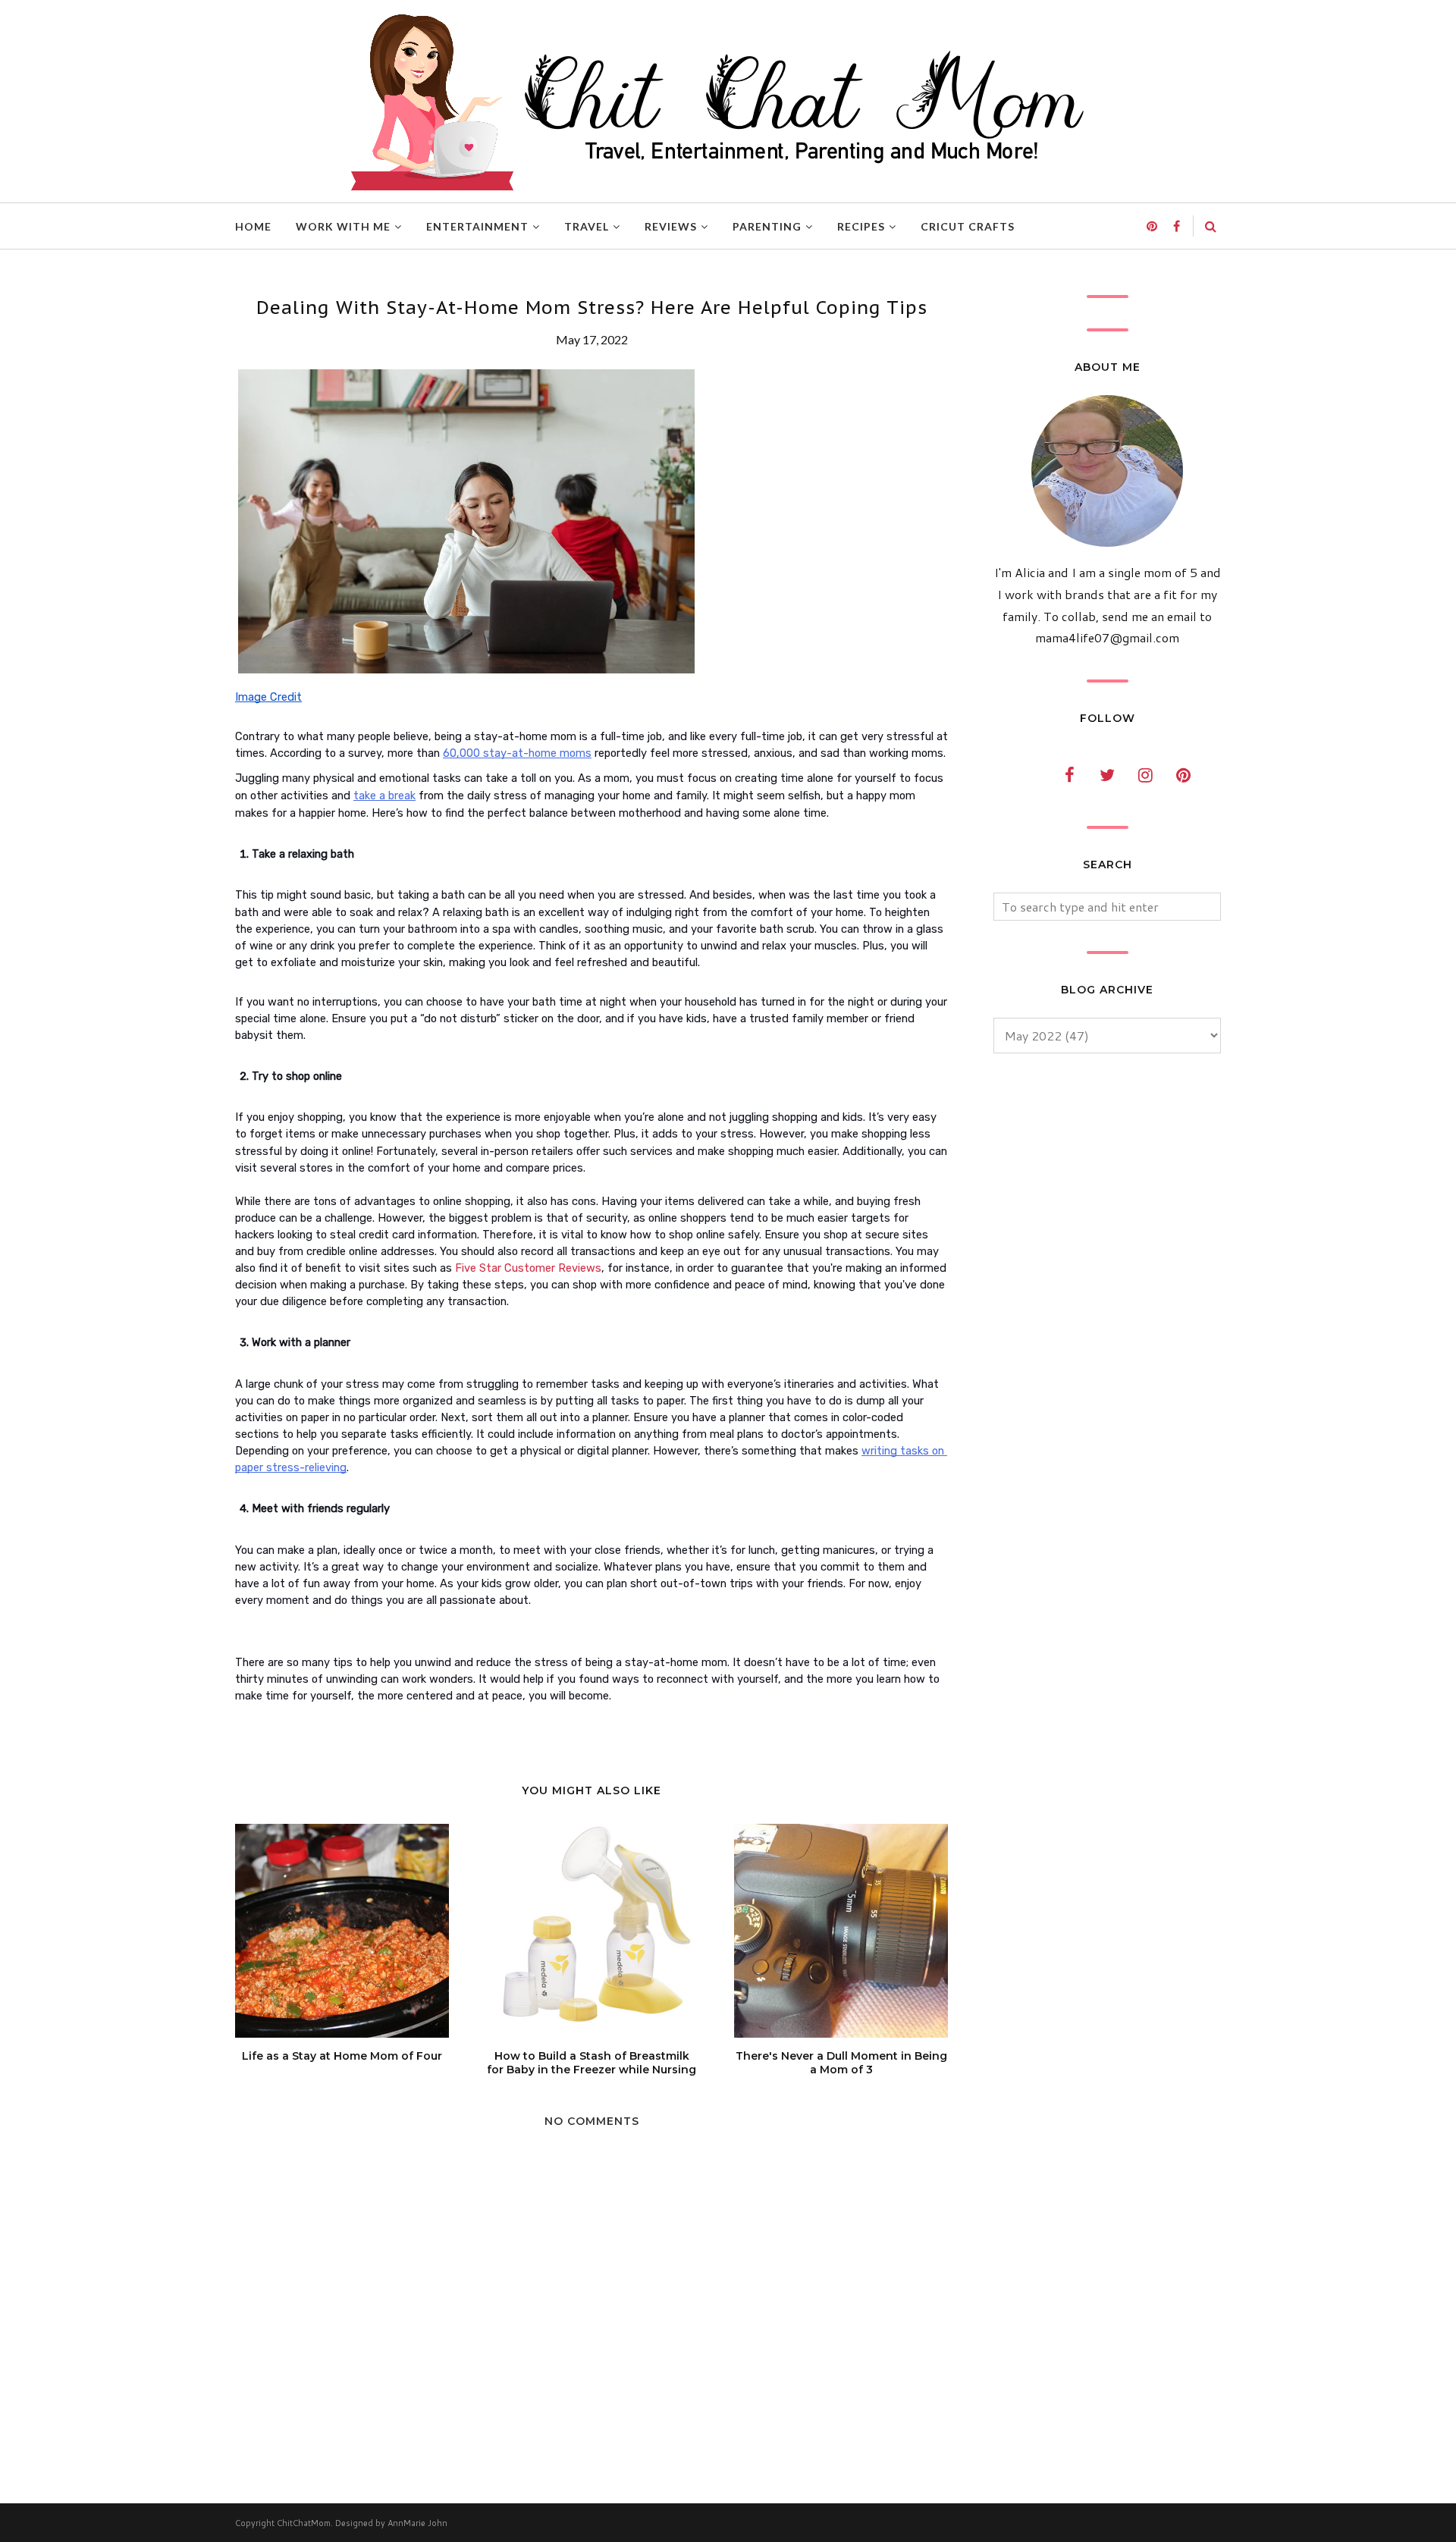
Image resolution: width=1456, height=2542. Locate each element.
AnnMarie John (417, 2523)
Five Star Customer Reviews (528, 1268)
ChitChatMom (304, 2523)
